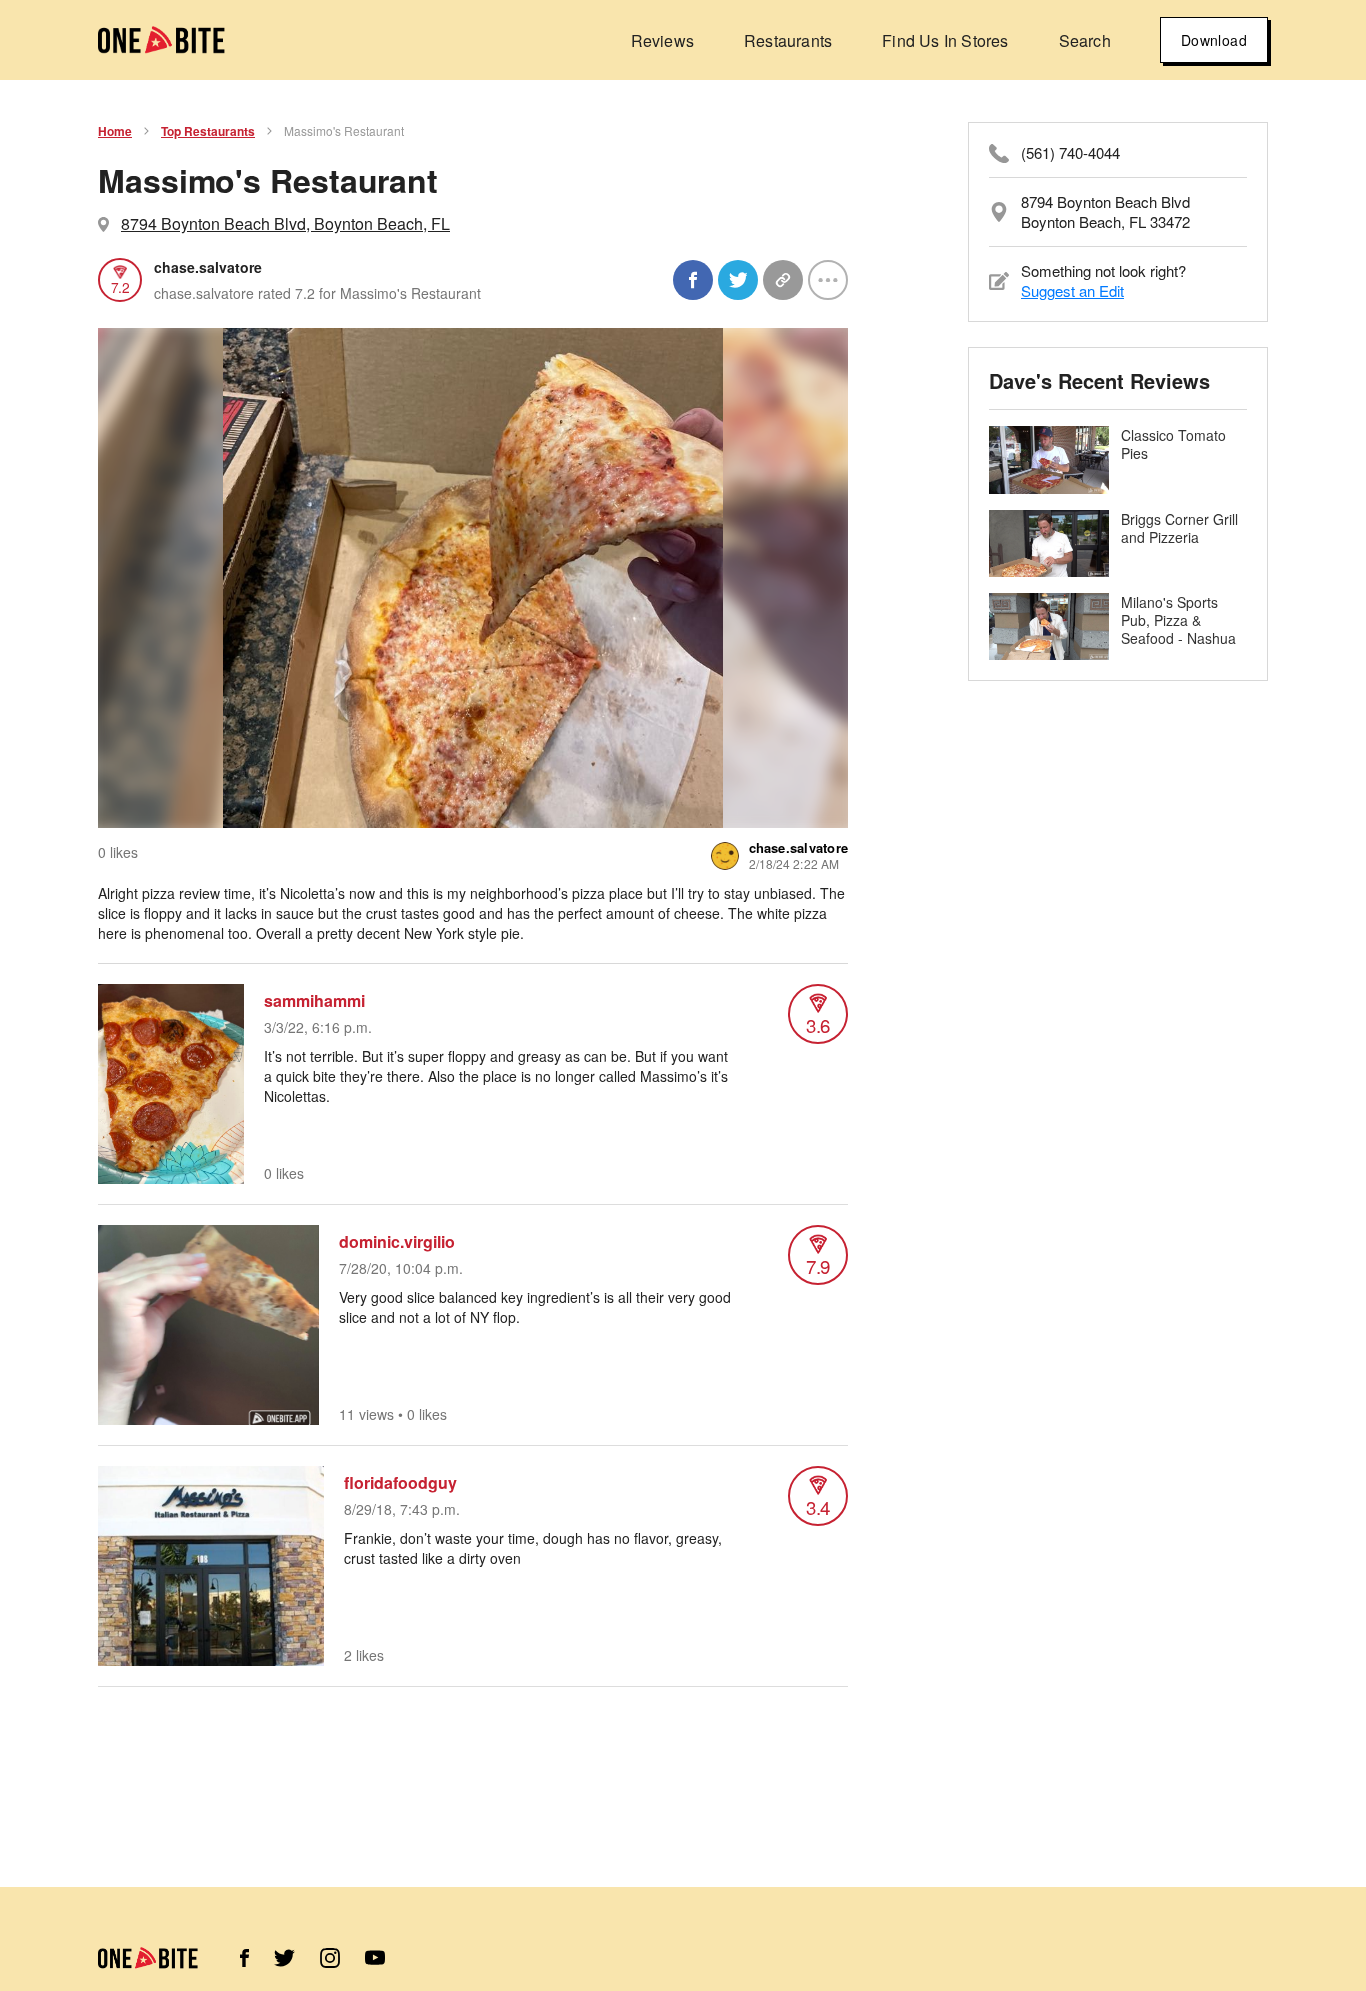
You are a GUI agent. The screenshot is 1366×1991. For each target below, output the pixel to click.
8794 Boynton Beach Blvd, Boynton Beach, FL (285, 223)
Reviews (662, 40)
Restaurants (788, 40)
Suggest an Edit (1072, 290)
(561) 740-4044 (1070, 153)
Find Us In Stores (945, 40)
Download (1214, 40)
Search (1085, 40)
